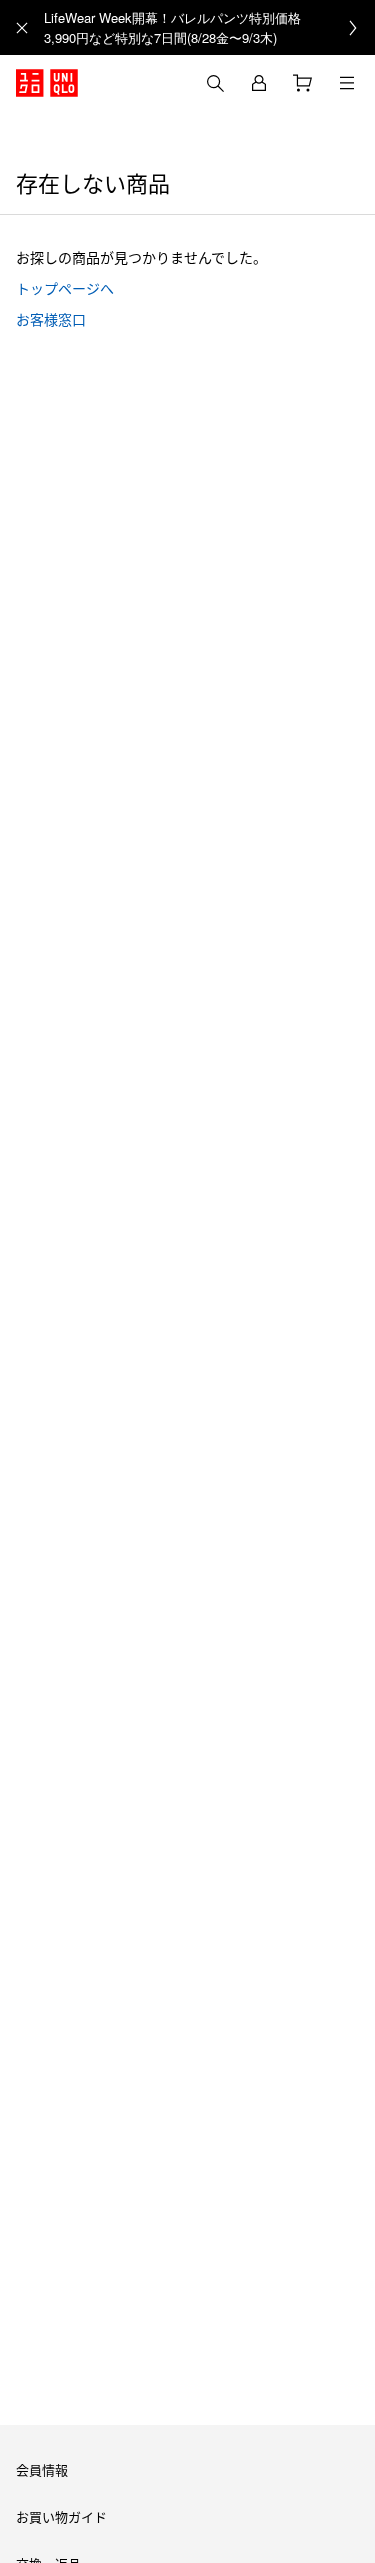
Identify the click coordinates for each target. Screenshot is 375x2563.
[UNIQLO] (47, 83)
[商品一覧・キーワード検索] (347, 83)
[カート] (303, 83)
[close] (22, 28)
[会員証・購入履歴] (259, 83)
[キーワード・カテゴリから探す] (215, 83)
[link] (209, 27)
